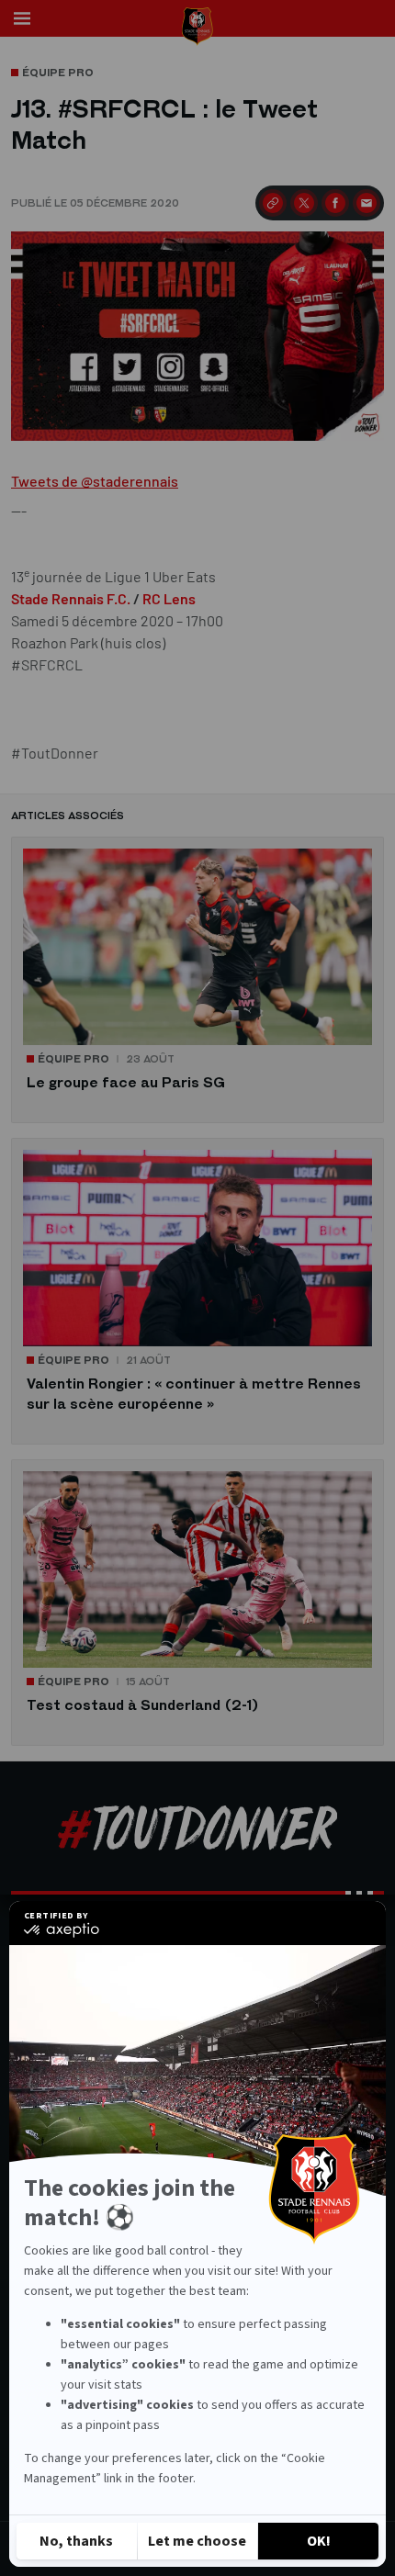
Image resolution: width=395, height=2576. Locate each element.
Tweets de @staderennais (95, 481)
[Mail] (367, 203)
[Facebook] (335, 203)
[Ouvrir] (22, 18)
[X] (304, 203)
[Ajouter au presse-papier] (273, 203)
